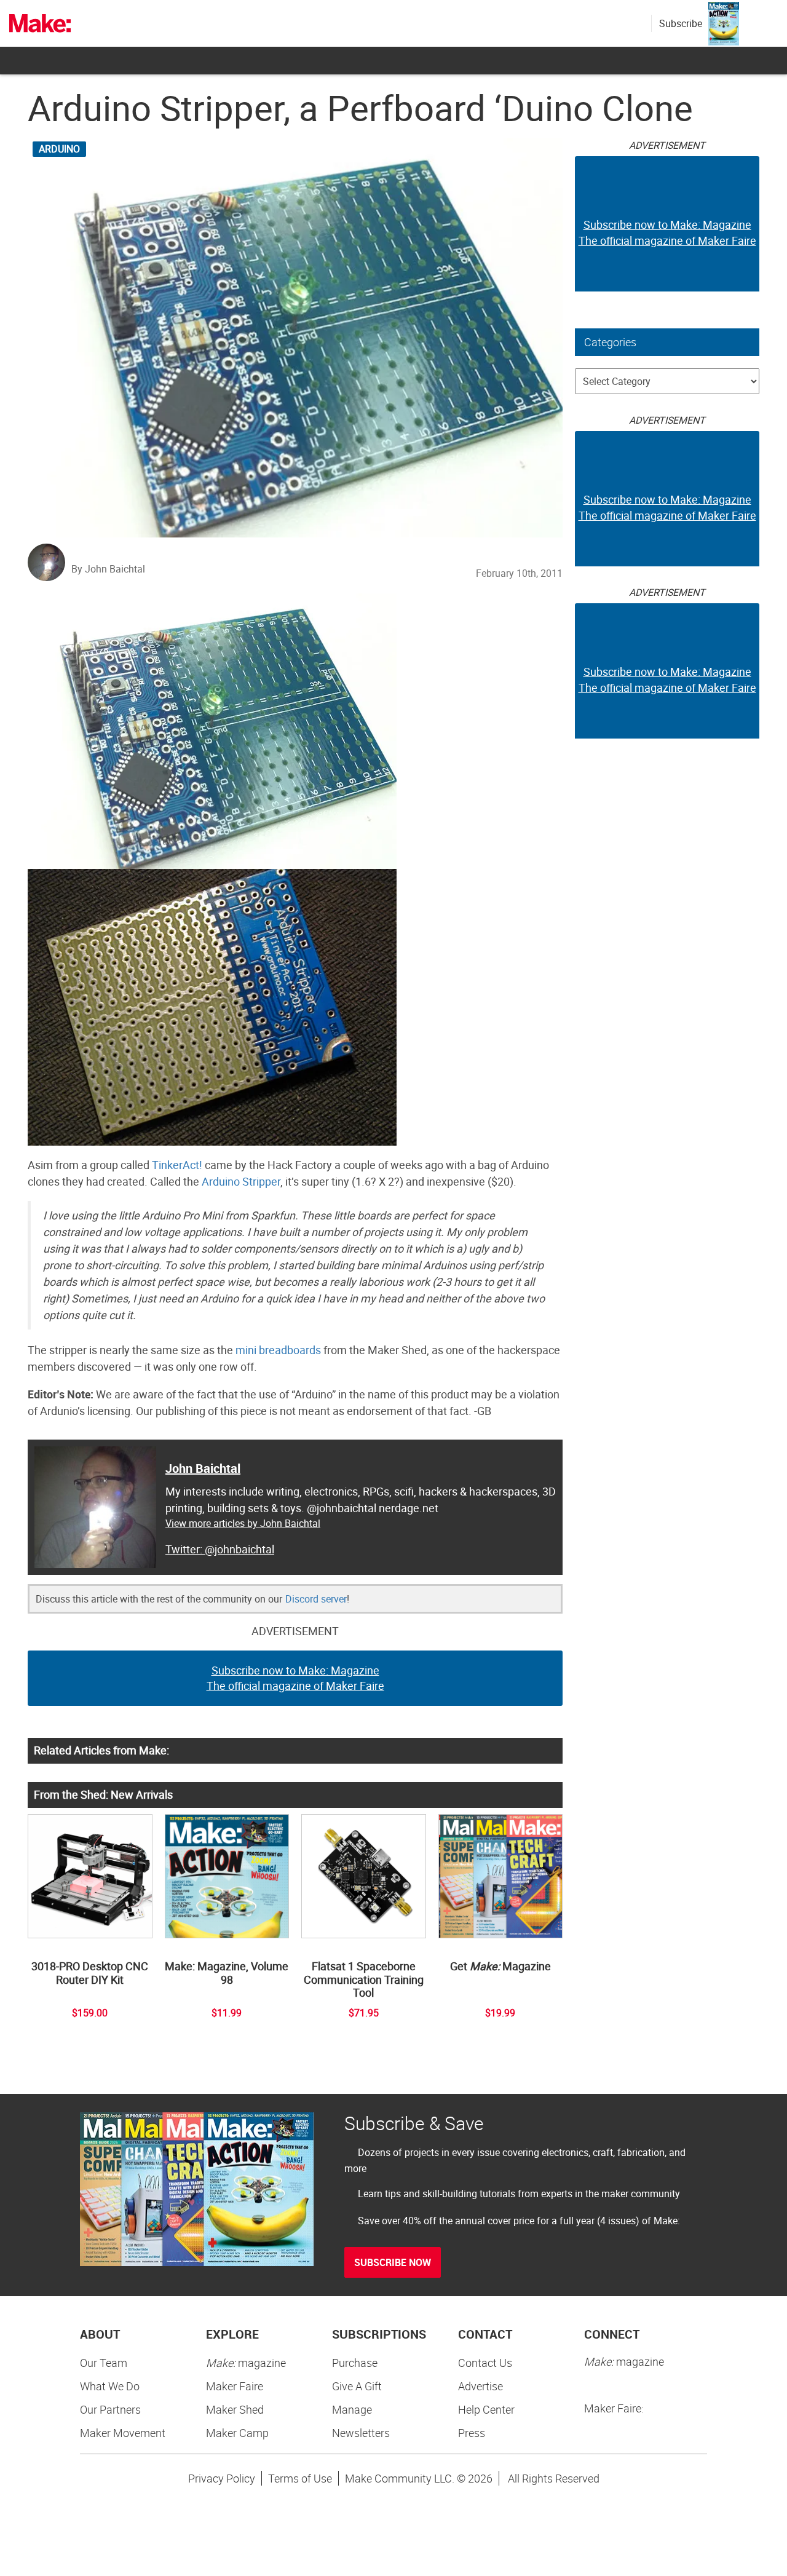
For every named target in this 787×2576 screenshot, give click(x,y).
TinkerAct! (177, 1165)
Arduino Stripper (241, 1181)
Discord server (316, 1599)
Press (472, 2433)
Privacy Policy (222, 2478)
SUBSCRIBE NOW (393, 2262)
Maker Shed (235, 2409)
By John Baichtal (108, 569)
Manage (352, 2409)
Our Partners (110, 2409)
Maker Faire (235, 2386)
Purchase (355, 2363)
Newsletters (361, 2433)
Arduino (59, 149)
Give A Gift (357, 2386)
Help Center (486, 2409)
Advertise (481, 2386)
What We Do (110, 2386)
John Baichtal (203, 1468)
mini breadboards (278, 1350)
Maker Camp (237, 2433)
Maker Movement (123, 2433)
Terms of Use (300, 2478)
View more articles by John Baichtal (243, 1523)
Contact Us (485, 2363)
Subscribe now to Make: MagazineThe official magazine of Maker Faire (295, 1678)
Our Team (104, 2363)
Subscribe (681, 23)
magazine (246, 2363)
